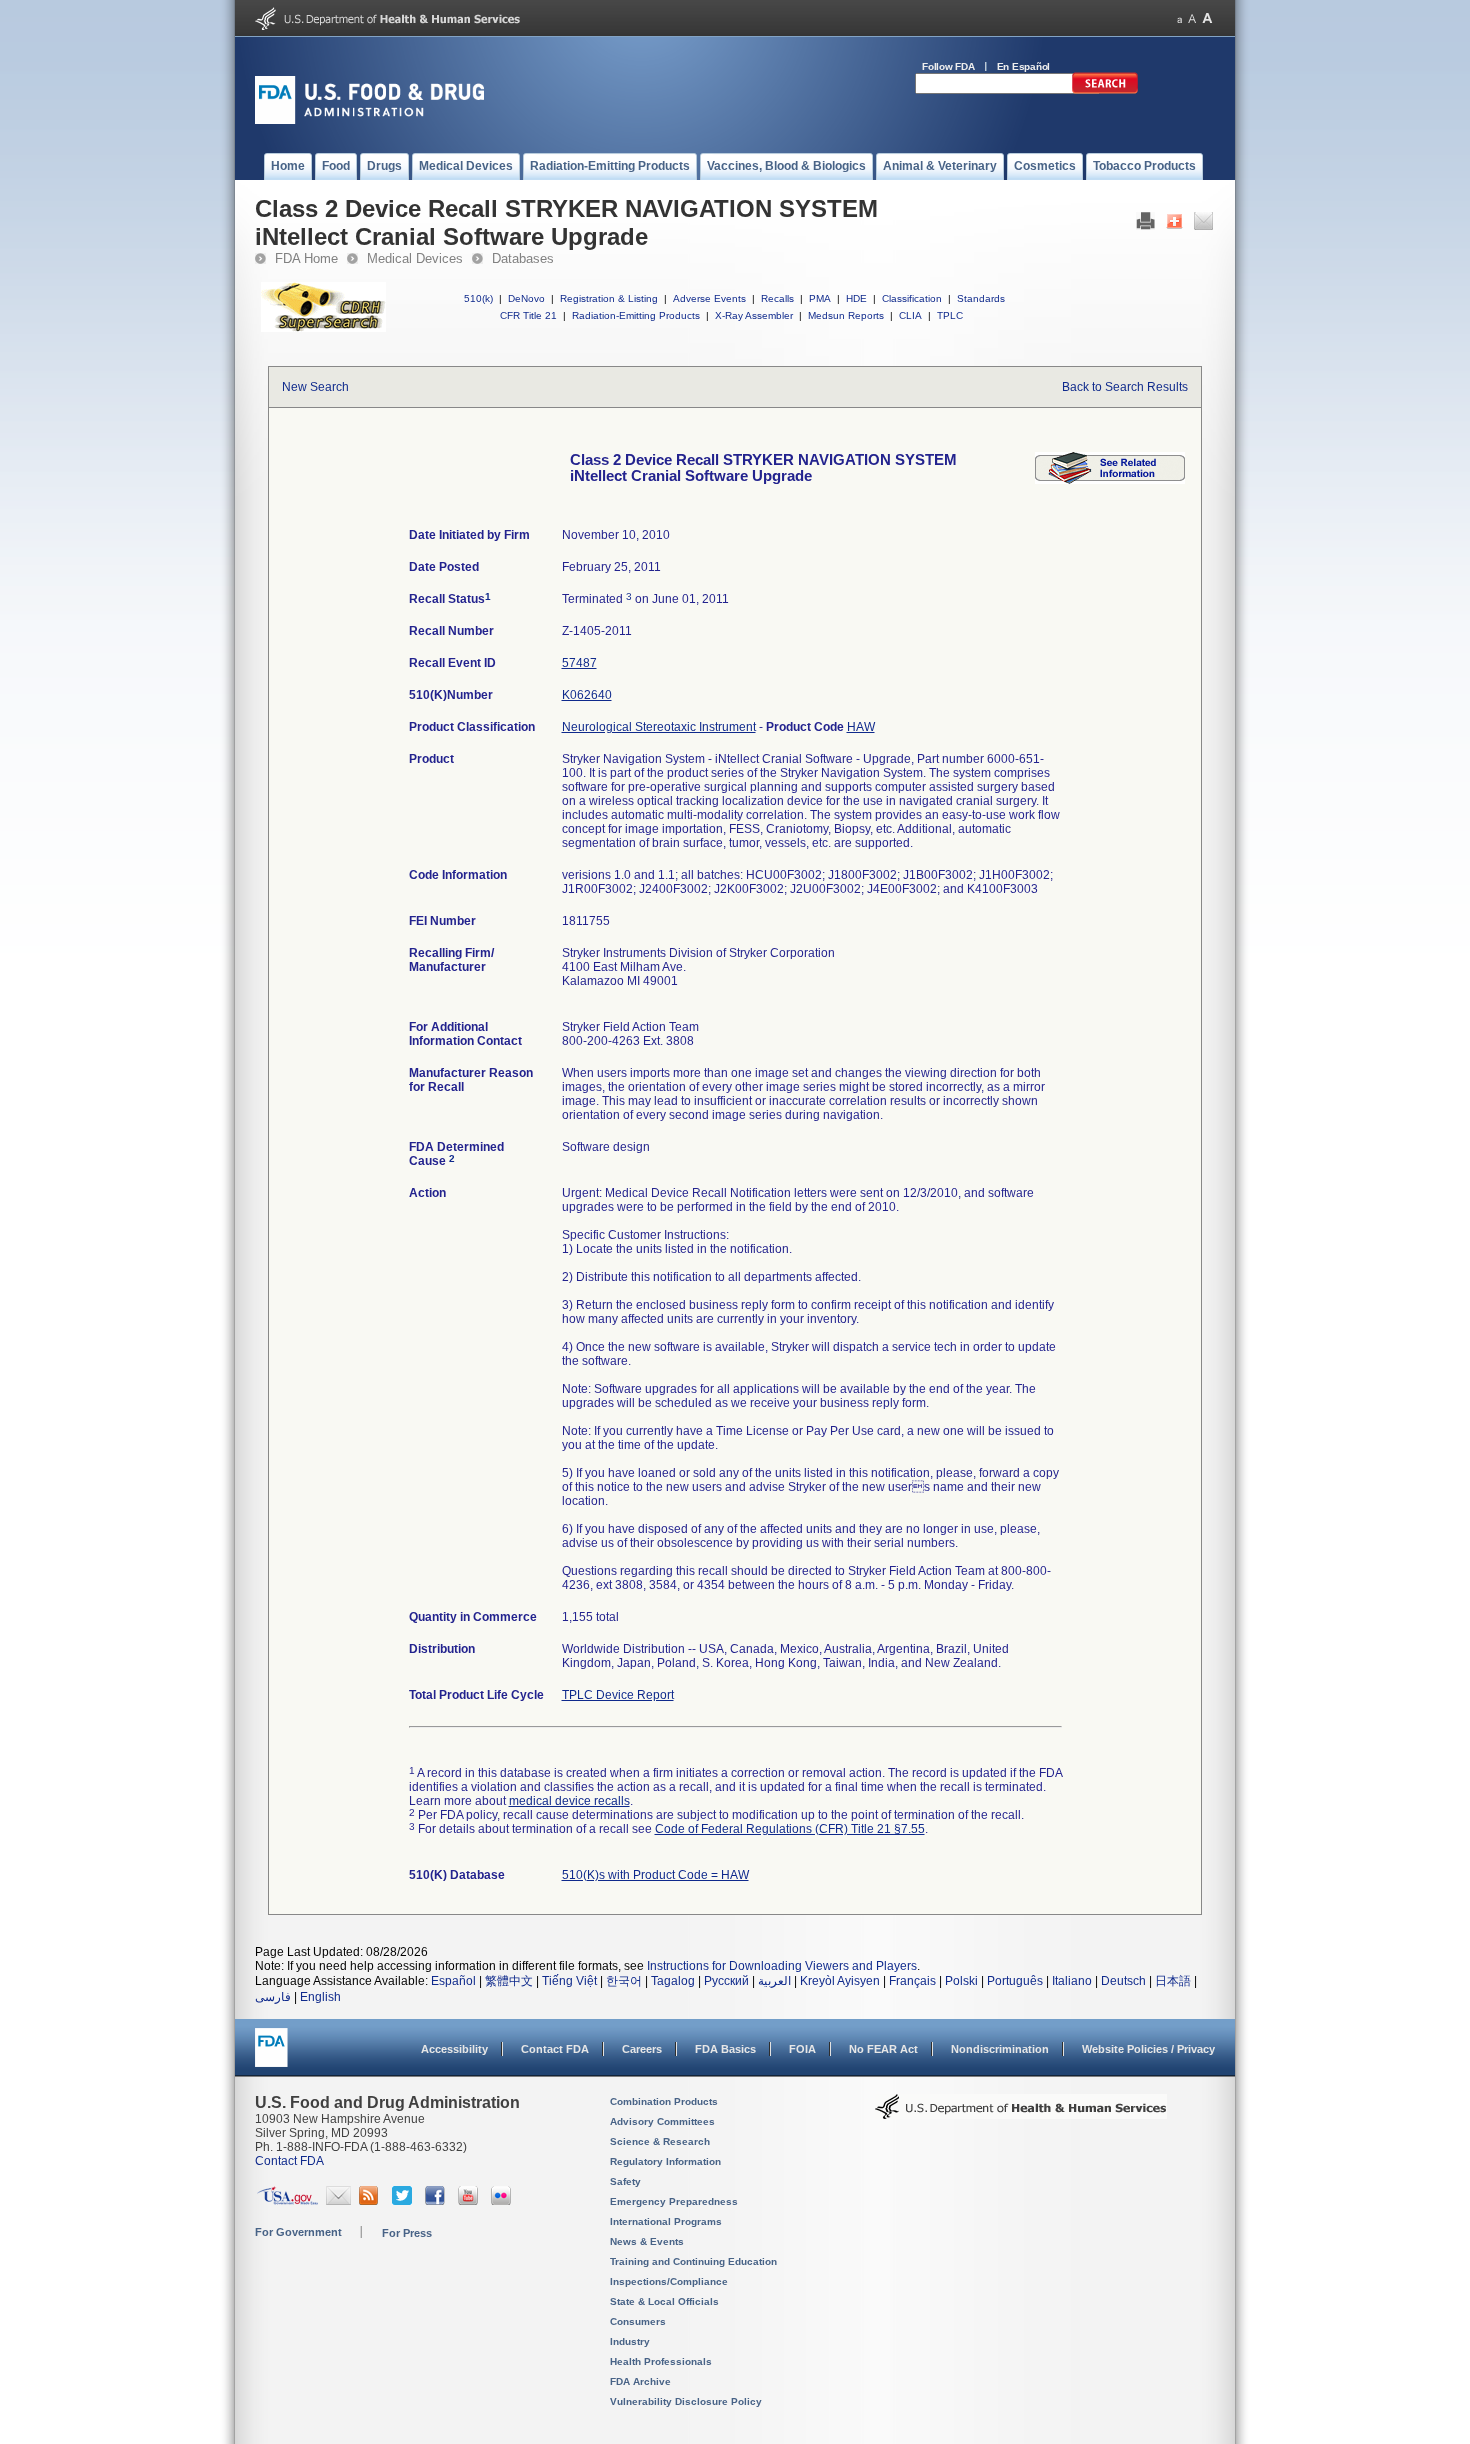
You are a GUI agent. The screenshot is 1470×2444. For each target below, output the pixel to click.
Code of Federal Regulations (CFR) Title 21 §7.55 (790, 1829)
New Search (315, 387)
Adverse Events (709, 298)
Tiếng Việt (569, 1981)
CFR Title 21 (528, 315)
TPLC (950, 315)
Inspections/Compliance (669, 2281)
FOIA (802, 2049)
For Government (298, 2232)
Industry (630, 2341)
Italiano (1072, 1981)
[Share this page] (1174, 226)
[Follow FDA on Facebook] (437, 2201)
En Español (1024, 66)
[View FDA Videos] (470, 2201)
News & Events (647, 2241)
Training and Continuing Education (693, 2261)
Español (453, 1981)
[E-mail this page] (1203, 226)
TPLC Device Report (618, 1695)
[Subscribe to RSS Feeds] (371, 2201)
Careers (642, 2049)
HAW (861, 727)
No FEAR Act (883, 2049)
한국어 (624, 1981)
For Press (407, 2233)
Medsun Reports (846, 315)
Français (912, 1981)
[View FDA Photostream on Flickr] (503, 2201)
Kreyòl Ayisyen (840, 1981)
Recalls (777, 298)
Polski (961, 1981)
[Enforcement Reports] (1110, 480)
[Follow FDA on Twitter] (404, 2201)
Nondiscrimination (1000, 2049)
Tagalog (673, 1981)
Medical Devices (415, 258)
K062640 (587, 695)
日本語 (1173, 1981)
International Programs (666, 2221)
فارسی (273, 1997)
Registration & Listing (609, 298)
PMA (820, 298)
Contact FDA (555, 2049)
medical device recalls (569, 1801)
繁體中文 (509, 1981)
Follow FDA (948, 66)
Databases (523, 258)
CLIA (910, 315)
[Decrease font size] (1179, 18)
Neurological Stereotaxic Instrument (659, 727)
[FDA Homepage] (271, 2056)
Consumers (638, 2321)
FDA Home (306, 258)
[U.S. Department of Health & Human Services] (1021, 2114)
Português (1015, 1981)
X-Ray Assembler (754, 315)
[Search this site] (1105, 90)
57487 (579, 663)
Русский (726, 1981)
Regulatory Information (665, 2161)
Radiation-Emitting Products (636, 315)
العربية (774, 1981)
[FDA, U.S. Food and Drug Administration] (369, 120)
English (320, 1997)
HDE (856, 298)
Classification (912, 298)
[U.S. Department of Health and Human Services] (387, 26)
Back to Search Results (1125, 387)
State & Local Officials (664, 2301)
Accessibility (454, 2049)
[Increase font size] (1207, 18)
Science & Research (660, 2141)
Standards (981, 298)
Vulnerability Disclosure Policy (686, 2401)
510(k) (478, 298)
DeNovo (526, 298)
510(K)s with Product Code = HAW (655, 1875)
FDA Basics (725, 2049)
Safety (625, 2181)
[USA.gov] (287, 2201)
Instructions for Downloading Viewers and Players (782, 1966)
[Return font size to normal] (1192, 18)
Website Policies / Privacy (1148, 2049)
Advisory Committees (662, 2121)
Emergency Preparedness (674, 2201)
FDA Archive (640, 2381)
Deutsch (1123, 1981)
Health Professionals (661, 2361)
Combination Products (664, 2101)
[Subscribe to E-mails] (338, 2201)
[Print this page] (1145, 226)
